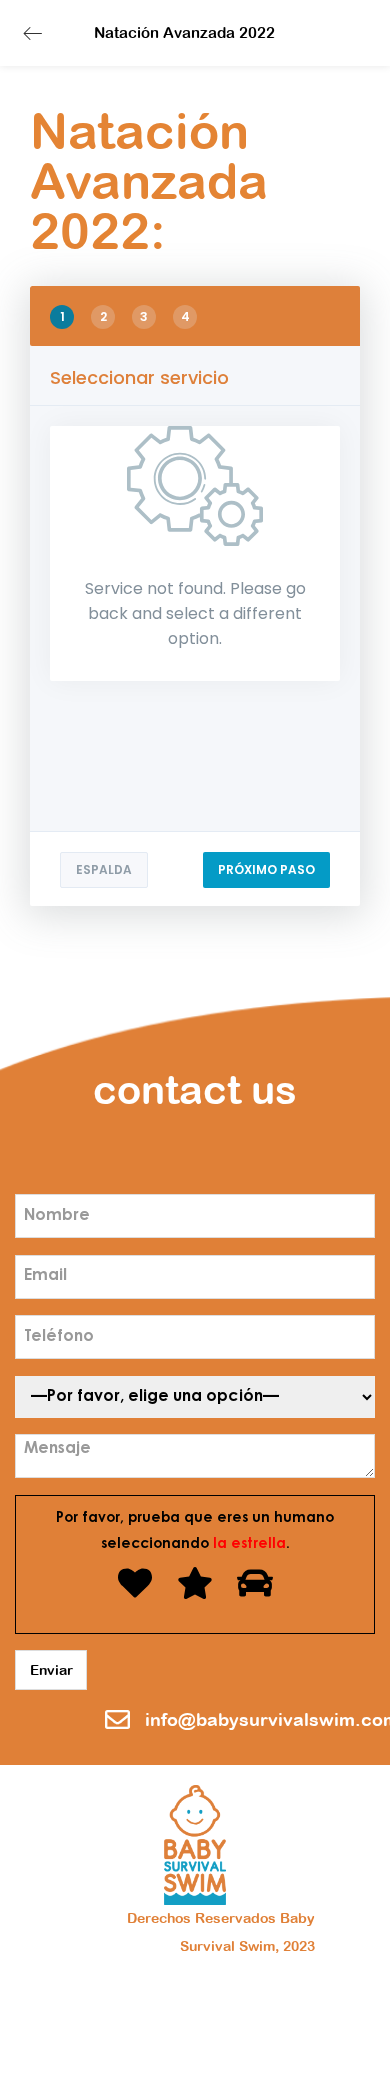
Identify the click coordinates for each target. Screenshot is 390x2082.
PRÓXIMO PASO (266, 869)
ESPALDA (104, 869)
